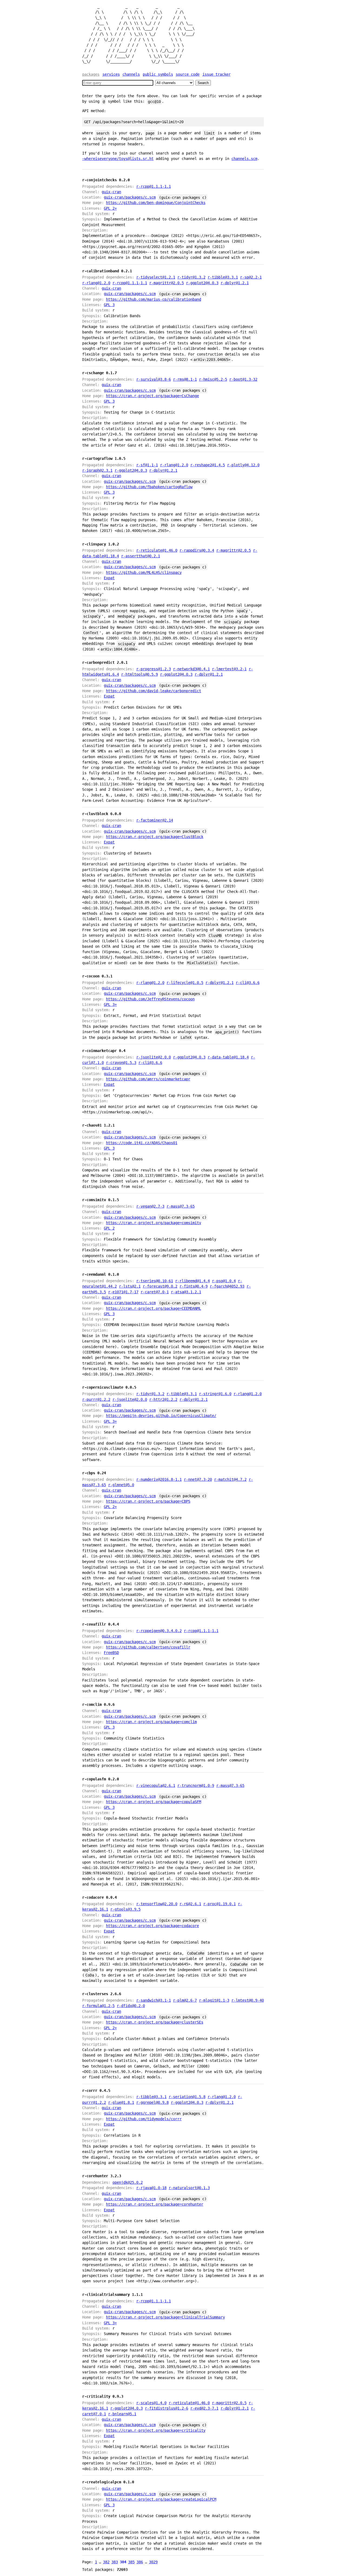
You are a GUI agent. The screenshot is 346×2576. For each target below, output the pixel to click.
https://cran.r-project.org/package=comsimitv (154, 1223)
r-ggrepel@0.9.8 (152, 2102)
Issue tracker (217, 74)
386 (140, 2562)
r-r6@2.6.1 (190, 1904)
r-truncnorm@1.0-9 (196, 1786)
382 (106, 2562)
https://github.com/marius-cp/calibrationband (154, 299)
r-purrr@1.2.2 (96, 1399)
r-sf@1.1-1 (147, 465)
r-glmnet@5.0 (121, 1485)
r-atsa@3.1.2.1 (186, 1292)
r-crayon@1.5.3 (121, 1063)
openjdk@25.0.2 (128, 2182)
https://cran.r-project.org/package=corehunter (155, 2204)
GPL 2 (109, 1228)
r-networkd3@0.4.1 (191, 669)
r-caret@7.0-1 (155, 1292)
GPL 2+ (110, 208)
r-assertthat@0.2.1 (141, 556)
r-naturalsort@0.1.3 (189, 2188)
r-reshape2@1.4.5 (208, 465)
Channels (131, 74)
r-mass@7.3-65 (181, 1206)
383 (115, 2562)
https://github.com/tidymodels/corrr (144, 2119)
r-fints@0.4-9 (194, 1286)
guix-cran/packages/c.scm (130, 197)
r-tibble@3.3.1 (223, 277)
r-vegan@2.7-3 (150, 1206)
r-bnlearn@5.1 (122, 2414)
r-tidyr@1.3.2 (191, 277)
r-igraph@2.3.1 (97, 470)
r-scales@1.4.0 (151, 2403)
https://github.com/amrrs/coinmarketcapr (148, 1079)
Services (111, 74)
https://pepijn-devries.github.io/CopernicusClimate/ (161, 1416)
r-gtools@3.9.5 (125, 1909)
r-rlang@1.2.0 (96, 283)
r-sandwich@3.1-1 (154, 2000)
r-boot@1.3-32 (243, 379)
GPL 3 (109, 305)
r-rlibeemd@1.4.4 (192, 1281)
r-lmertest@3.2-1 (229, 669)
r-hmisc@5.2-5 (213, 379)
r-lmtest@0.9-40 (248, 2000)
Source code (188, 74)
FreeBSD (111, 1653)
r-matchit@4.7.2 (230, 1479)
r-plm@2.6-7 (185, 2000)
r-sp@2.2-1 (251, 277)
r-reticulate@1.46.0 (157, 550)
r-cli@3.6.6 (248, 983)
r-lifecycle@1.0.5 (185, 983)
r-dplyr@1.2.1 (235, 283)
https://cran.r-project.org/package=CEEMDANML (154, 1308)
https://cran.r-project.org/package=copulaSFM (154, 1802)
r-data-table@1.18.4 (228, 1057)
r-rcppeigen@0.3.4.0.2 (159, 1631)
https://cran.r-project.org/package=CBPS (148, 1501)
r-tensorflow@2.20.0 (157, 1904)
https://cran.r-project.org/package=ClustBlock (155, 837)
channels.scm (244, 159)
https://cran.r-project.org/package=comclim (151, 1722)
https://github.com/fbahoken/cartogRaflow (149, 487)
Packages (91, 74)
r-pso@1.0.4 (224, 1281)
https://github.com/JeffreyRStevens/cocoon (150, 999)
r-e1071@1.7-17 (123, 1292)
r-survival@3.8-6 (154, 379)
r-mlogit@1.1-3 (214, 2000)
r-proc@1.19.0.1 (219, 1904)
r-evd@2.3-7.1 (204, 2408)
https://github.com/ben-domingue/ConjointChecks (156, 203)
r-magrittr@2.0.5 (167, 283)
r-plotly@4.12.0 (243, 465)
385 (131, 2562)
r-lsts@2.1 (130, 1286)
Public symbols (158, 74)
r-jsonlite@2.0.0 (154, 1057)
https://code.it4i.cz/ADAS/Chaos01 (142, 1143)
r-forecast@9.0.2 (160, 1286)
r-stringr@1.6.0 (215, 1394)
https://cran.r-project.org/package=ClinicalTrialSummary (165, 2317)
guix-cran (111, 192)
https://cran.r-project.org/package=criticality (156, 2430)
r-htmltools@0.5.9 (139, 674)
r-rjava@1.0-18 (151, 2188)
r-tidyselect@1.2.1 (156, 277)
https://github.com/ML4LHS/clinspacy (144, 572)
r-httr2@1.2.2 (163, 1399)
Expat (109, 578)
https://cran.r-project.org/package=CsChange (152, 396)
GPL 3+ (110, 1004)
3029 (153, 2562)
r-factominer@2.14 (155, 820)
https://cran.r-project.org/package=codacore (152, 1926)
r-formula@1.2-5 (98, 2006)
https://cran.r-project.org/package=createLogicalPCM (161, 2499)
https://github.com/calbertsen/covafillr (148, 1647)
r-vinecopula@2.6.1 (156, 1786)
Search (203, 83)
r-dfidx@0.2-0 (131, 2006)
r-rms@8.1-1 (185, 379)
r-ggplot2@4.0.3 (202, 283)
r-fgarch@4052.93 (227, 1286)
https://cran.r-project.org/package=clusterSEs (155, 2022)
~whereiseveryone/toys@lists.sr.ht (118, 159)
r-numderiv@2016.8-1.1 (159, 1479)
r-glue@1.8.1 (121, 2102)
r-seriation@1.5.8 (187, 2097)
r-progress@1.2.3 (154, 669)
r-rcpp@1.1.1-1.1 (154, 186)
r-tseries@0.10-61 (155, 1281)
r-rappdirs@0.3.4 (197, 550)
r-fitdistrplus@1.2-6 (167, 2408)
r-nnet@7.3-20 (198, 1479)
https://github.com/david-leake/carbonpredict (154, 691)
